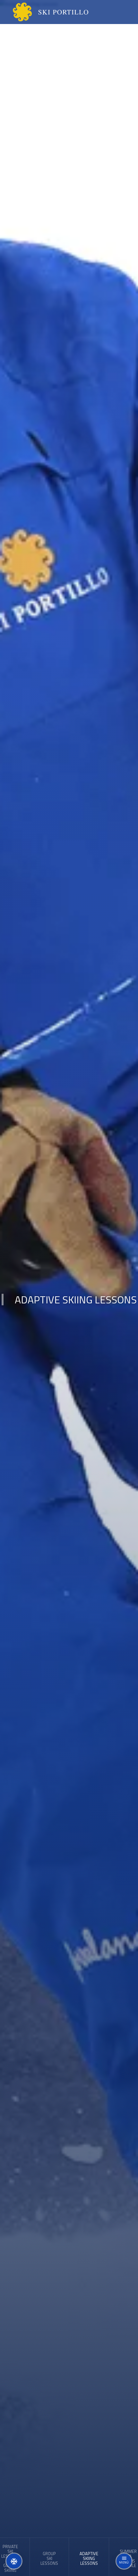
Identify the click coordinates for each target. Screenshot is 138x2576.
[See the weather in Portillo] (14, 2561)
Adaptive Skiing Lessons (89, 2558)
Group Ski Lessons (49, 2558)
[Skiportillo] (45, 12)
